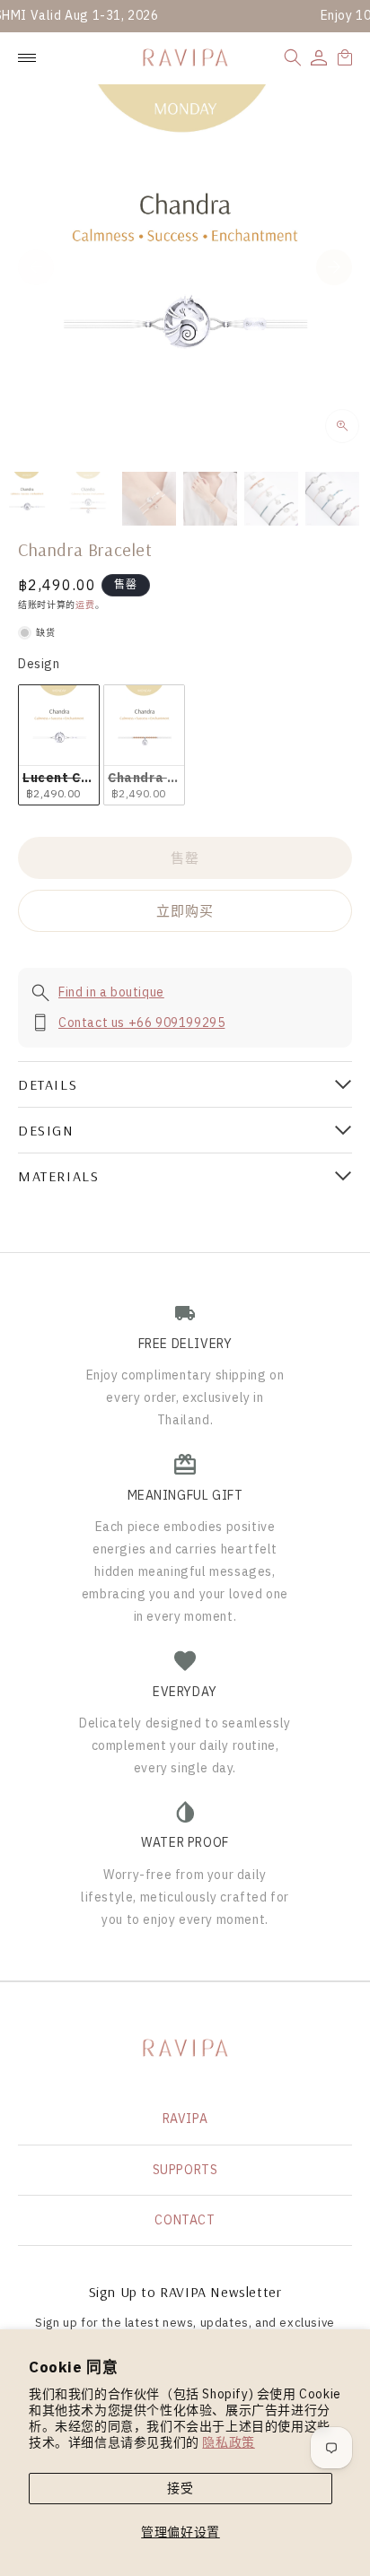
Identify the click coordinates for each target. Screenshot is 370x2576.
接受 (180, 2488)
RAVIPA (185, 2119)
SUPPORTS (185, 2170)
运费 (85, 605)
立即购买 (185, 911)
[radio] (59, 745)
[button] (293, 57)
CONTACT (185, 2220)
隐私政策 (228, 2442)
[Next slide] (334, 267)
